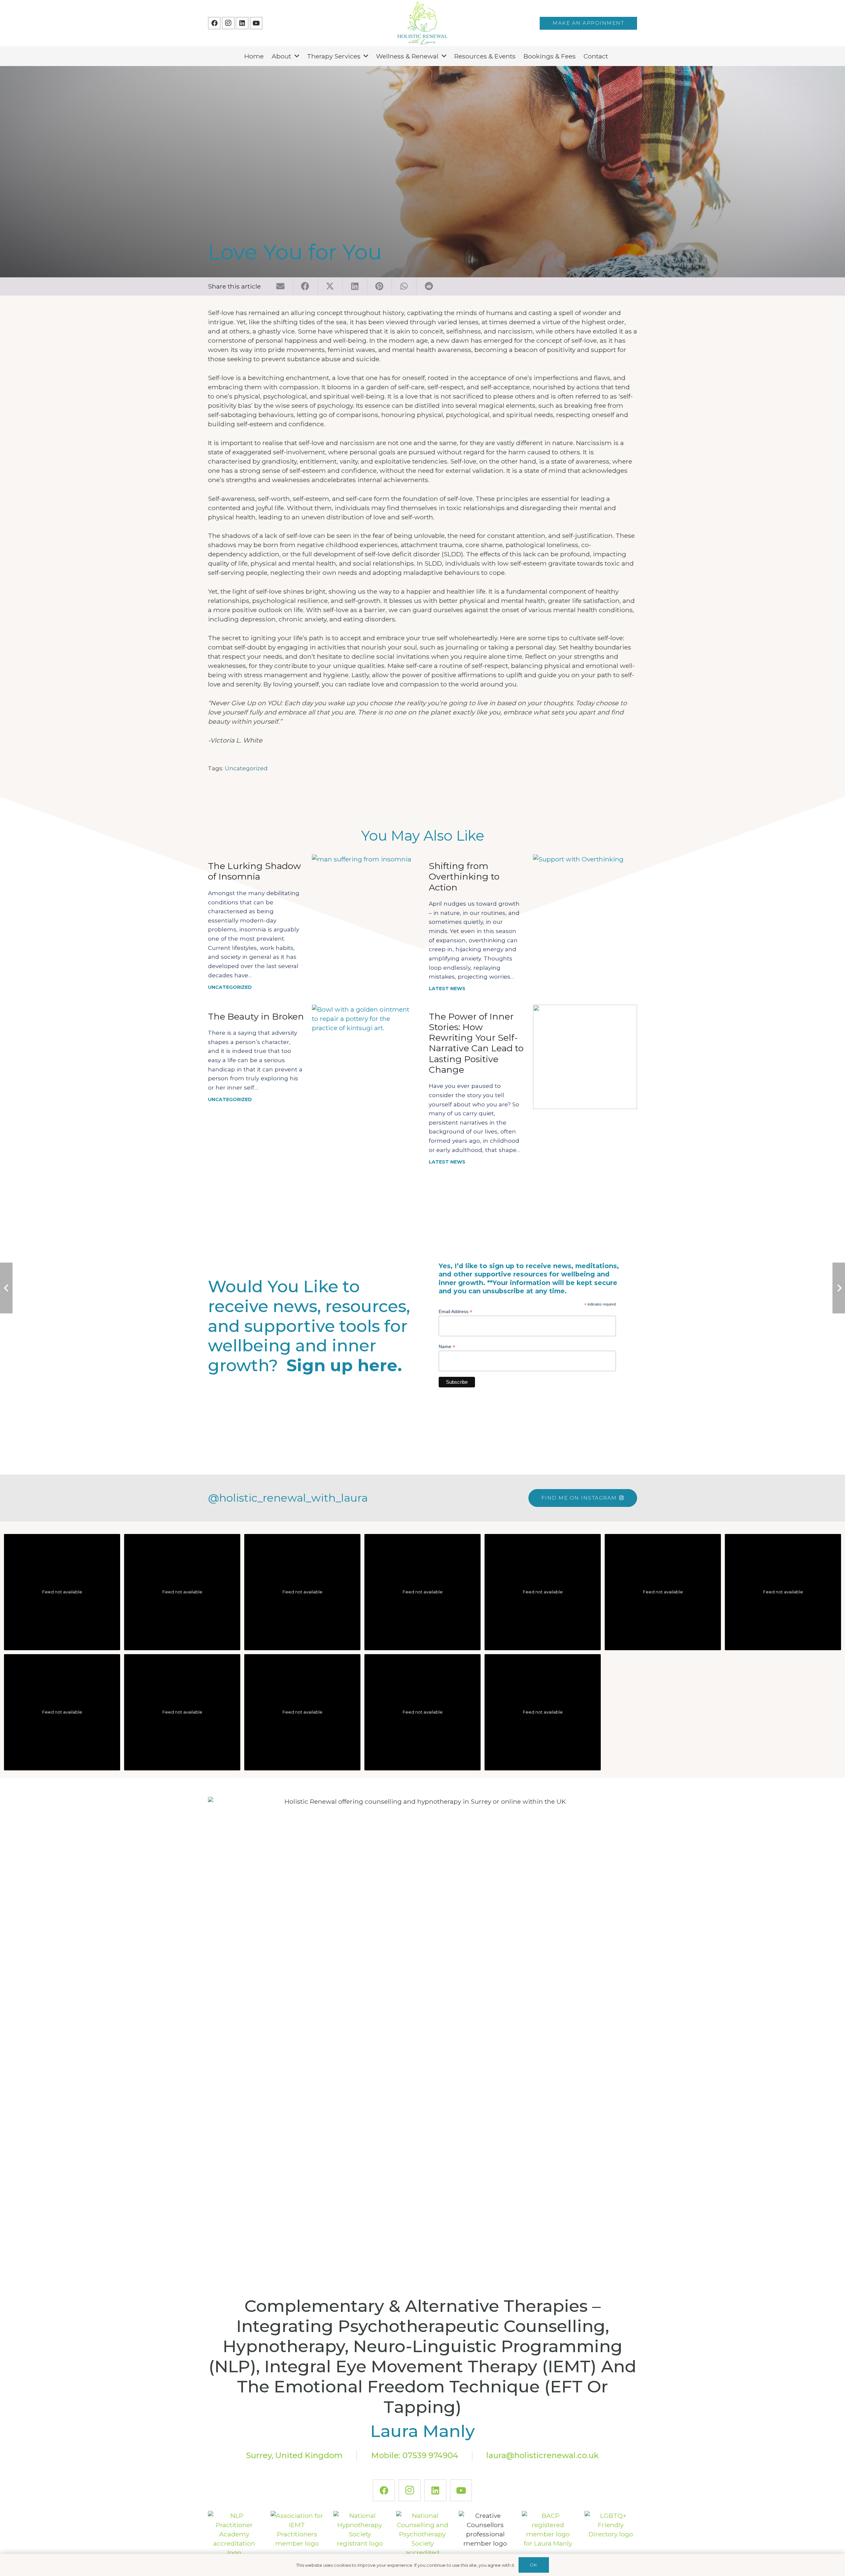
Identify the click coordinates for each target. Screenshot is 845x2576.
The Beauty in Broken (256, 1016)
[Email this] (281, 286)
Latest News (447, 989)
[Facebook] (214, 23)
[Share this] (305, 286)
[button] (297, 56)
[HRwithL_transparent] (422, 23)
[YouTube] (256, 23)
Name (447, 1347)
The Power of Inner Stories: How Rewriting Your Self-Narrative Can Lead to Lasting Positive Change (476, 1043)
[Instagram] (228, 23)
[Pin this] (380, 286)
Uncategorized (246, 768)
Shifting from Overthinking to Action (464, 877)
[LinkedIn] (242, 23)
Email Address (456, 1312)
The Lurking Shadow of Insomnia (254, 871)
